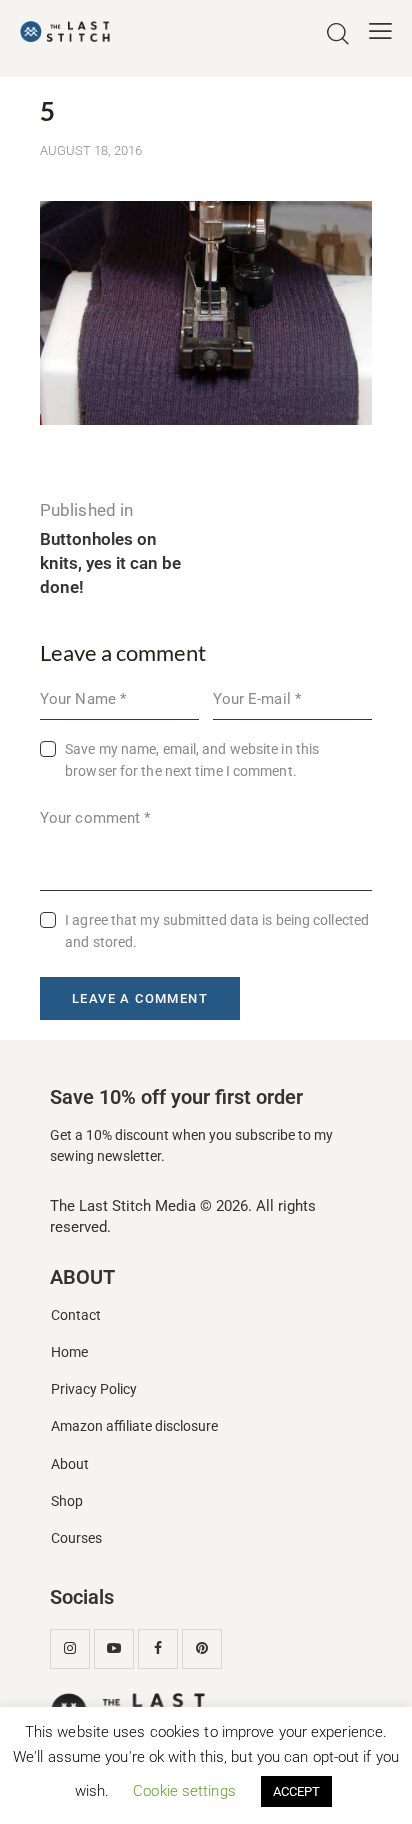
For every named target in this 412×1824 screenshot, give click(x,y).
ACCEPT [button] (297, 1791)
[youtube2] (114, 1649)
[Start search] (338, 34)
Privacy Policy (94, 1389)
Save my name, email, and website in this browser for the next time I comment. (192, 760)
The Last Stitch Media (123, 1206)
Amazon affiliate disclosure (134, 1426)
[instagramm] (70, 1649)
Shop (67, 1501)
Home (69, 1352)
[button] (380, 31)
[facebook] (158, 1649)
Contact (76, 1315)
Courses (76, 1538)
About (70, 1464)
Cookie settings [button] (184, 1791)
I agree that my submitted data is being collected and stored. (217, 931)
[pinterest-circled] (202, 1649)
